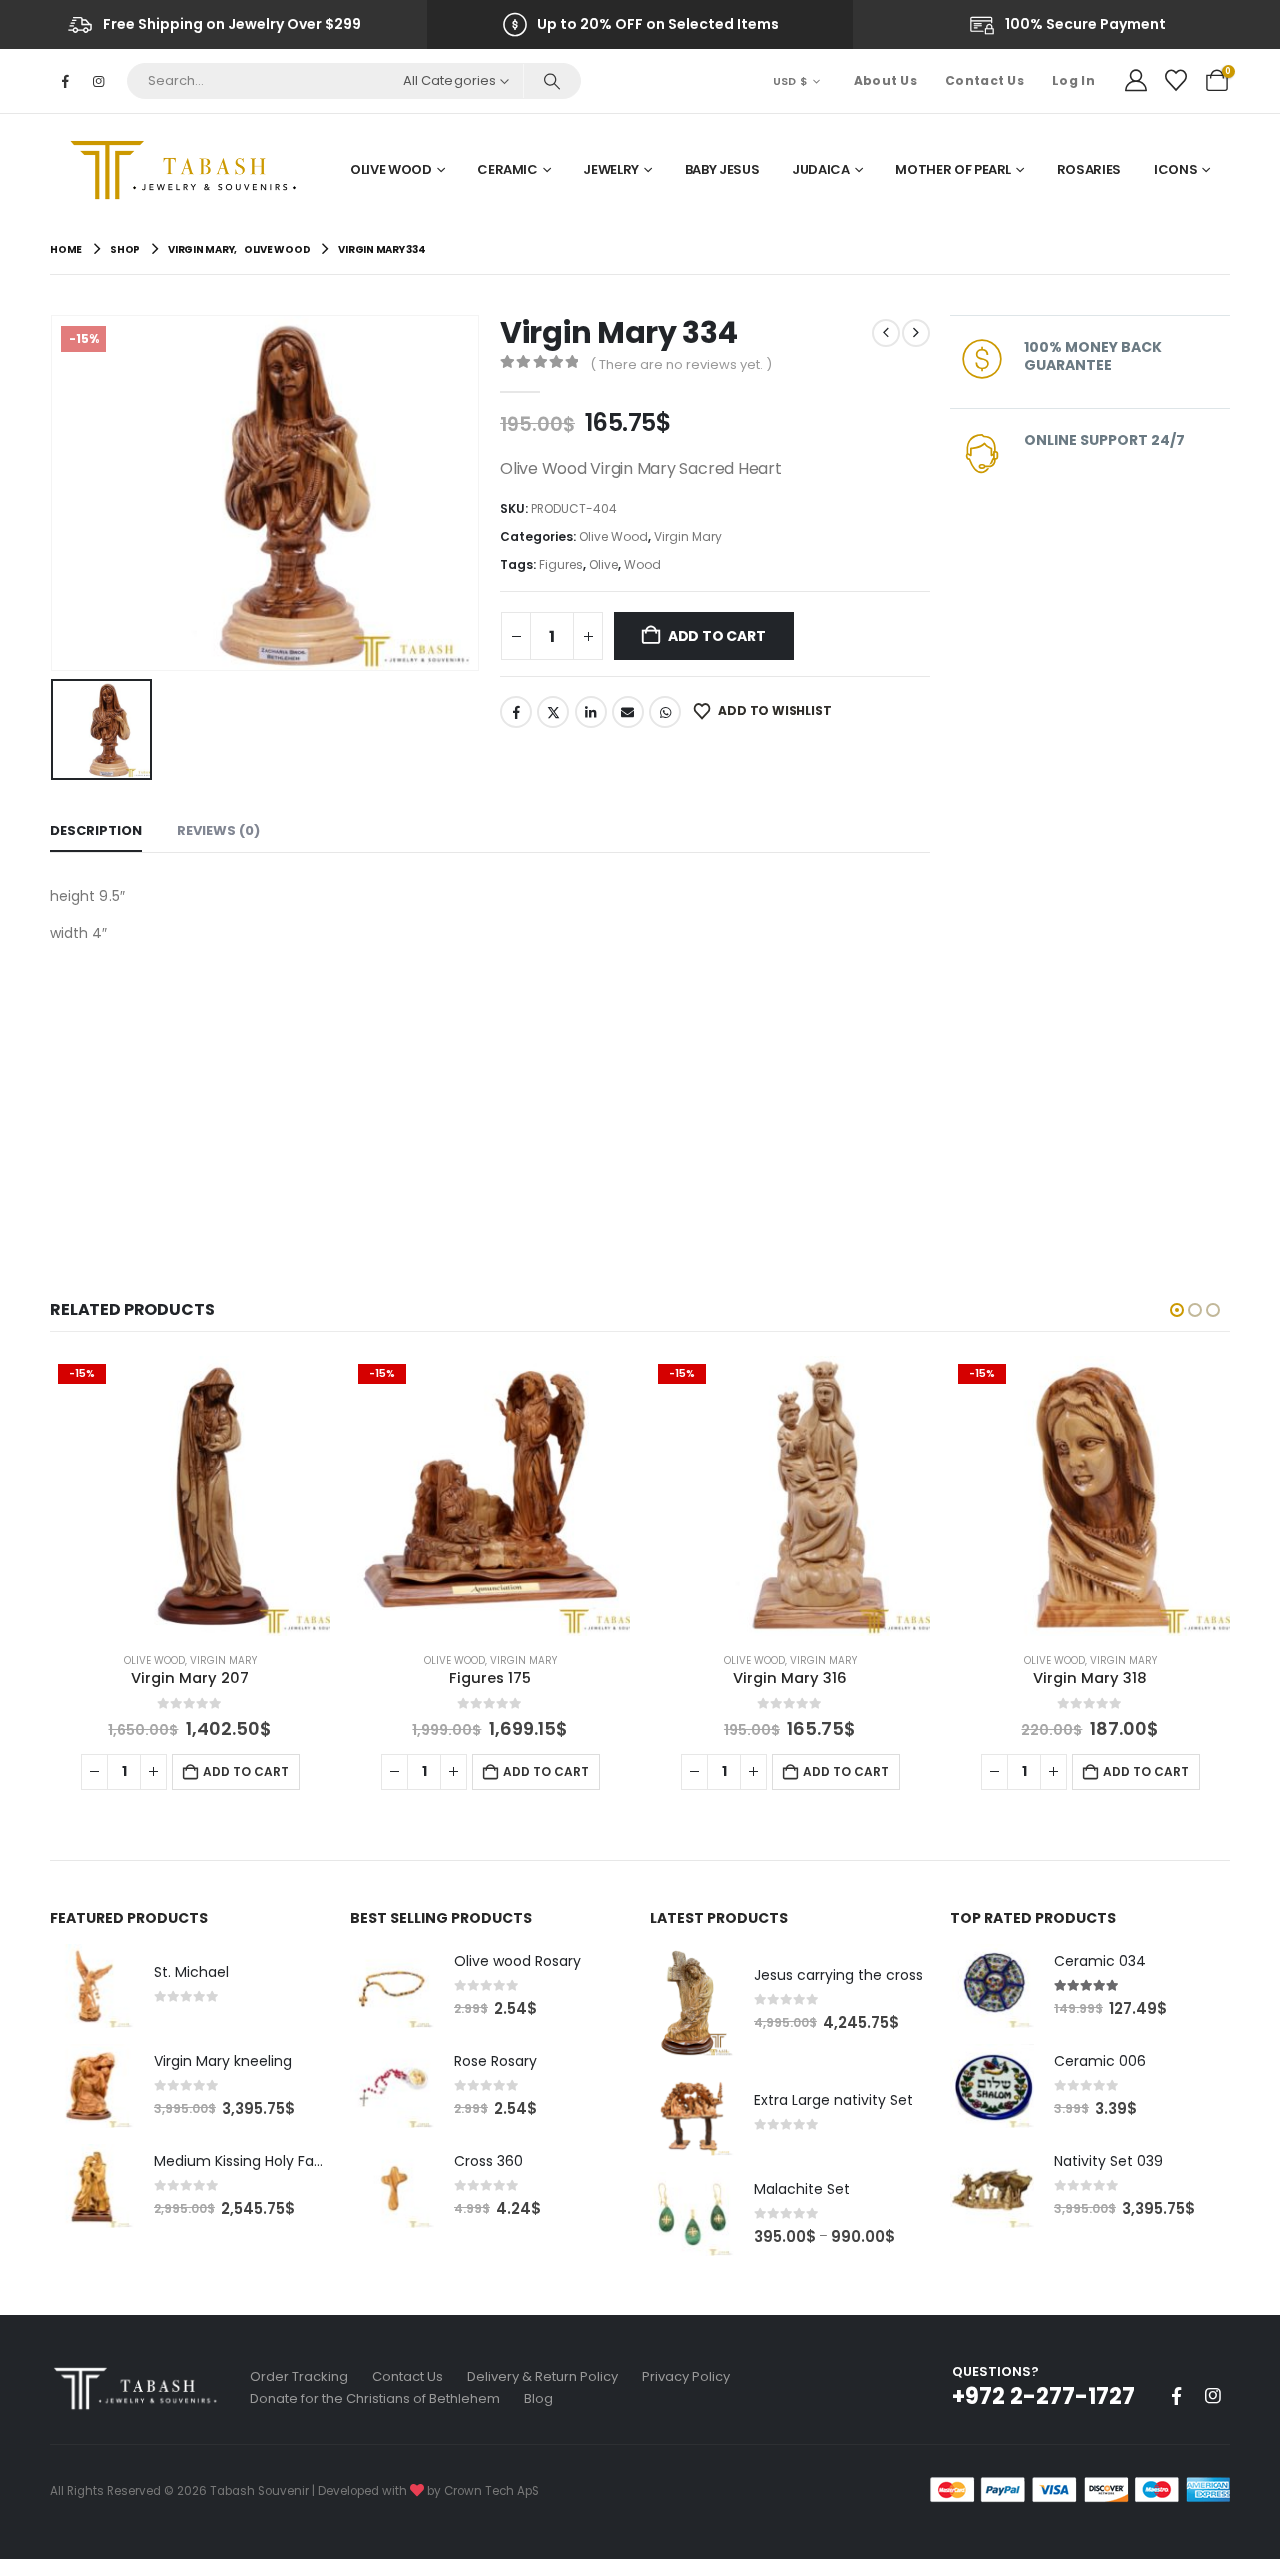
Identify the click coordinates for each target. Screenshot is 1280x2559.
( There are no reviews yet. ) (681, 364)
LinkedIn (591, 712)
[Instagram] (98, 81)
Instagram (1213, 2396)
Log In (1073, 80)
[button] (1177, 1310)
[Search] (551, 81)
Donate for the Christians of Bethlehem (375, 2398)
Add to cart (717, 636)
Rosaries (1089, 169)
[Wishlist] (1176, 81)
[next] (916, 333)
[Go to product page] (92, 1986)
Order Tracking (299, 2376)
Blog (538, 2398)
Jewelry (611, 169)
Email (628, 712)
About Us (885, 80)
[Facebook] (65, 81)
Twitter (553, 712)
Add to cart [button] (246, 1771)
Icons (1175, 169)
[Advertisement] (490, 1096)
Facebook (516, 712)
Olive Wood (391, 169)
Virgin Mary (688, 536)
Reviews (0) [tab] (218, 830)
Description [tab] (96, 830)
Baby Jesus (722, 169)
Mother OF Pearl (953, 169)
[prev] (886, 333)
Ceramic (507, 169)
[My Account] (1136, 81)
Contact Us (984, 80)
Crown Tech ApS (491, 2491)
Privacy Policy (686, 2376)
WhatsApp (665, 712)
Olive (603, 564)
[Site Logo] (190, 170)
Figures (561, 564)
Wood (642, 564)
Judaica (821, 169)
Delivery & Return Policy (542, 2376)
